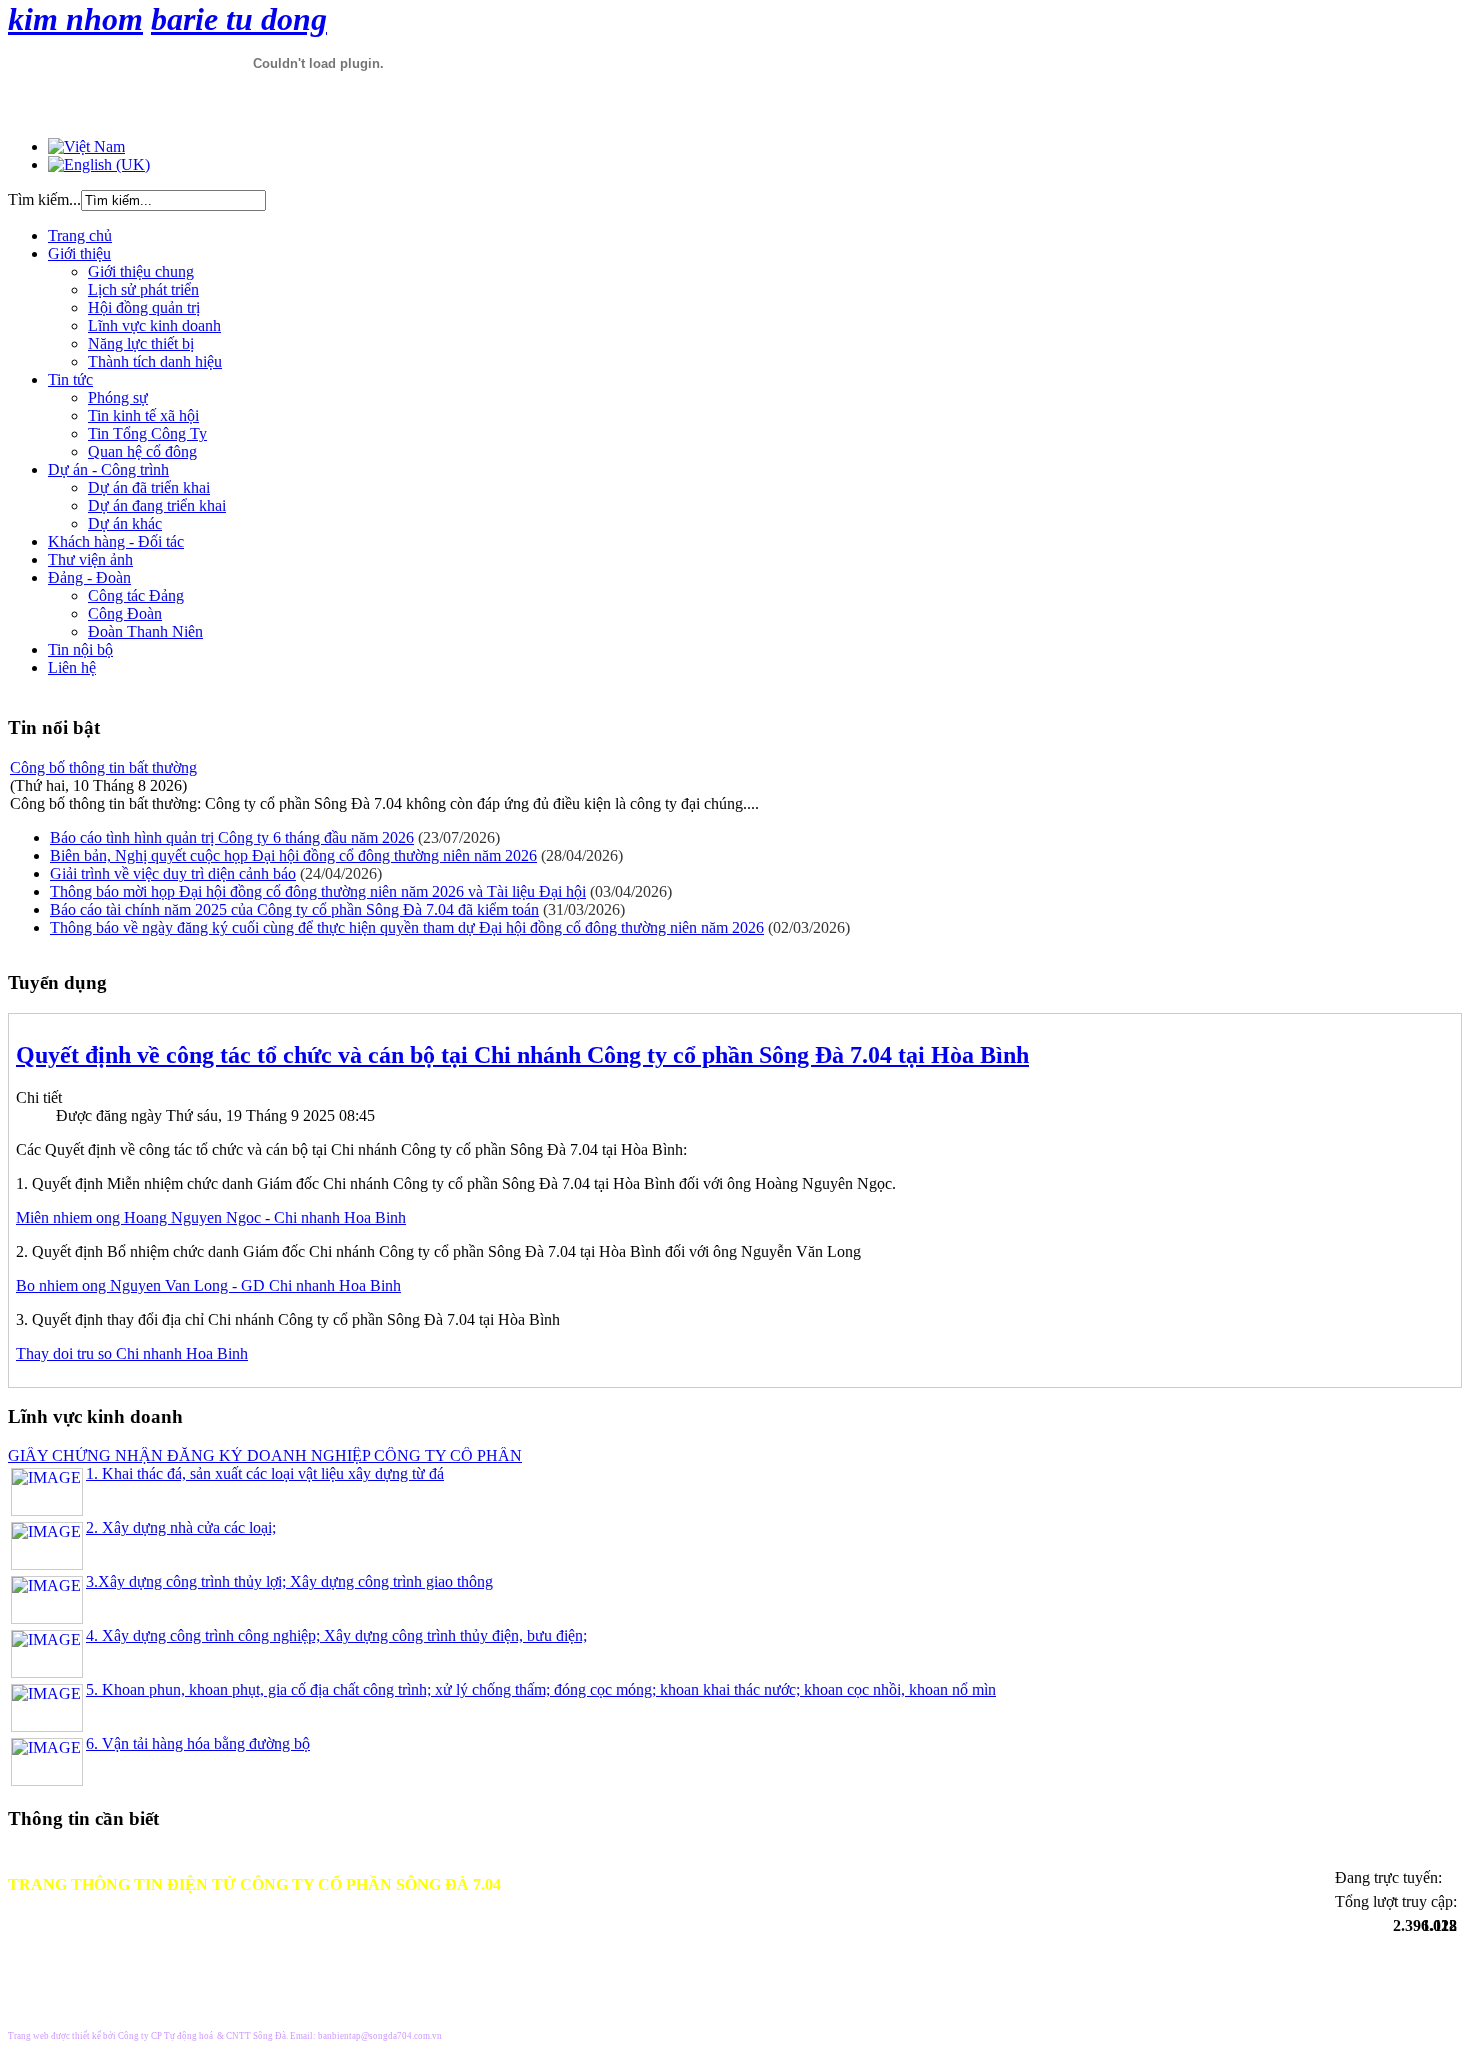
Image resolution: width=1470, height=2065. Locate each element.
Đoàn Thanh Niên (145, 631)
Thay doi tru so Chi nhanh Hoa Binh (132, 1353)
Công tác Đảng (136, 595)
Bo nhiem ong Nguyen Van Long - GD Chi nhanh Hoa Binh (208, 1285)
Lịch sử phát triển (143, 289)
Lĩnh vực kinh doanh (154, 325)
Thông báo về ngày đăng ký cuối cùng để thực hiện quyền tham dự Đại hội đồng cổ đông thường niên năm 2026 (407, 927)
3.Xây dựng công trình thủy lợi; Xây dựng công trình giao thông (289, 1581)
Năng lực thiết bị (141, 343)
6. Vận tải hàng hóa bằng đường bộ (198, 1743)
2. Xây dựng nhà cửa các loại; (181, 1527)
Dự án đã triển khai (149, 487)
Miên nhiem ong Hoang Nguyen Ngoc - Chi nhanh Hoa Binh (211, 1217)
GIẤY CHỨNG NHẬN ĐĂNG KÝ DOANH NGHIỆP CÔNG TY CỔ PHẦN (265, 1455)
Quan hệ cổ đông (142, 451)
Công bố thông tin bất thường (103, 767)
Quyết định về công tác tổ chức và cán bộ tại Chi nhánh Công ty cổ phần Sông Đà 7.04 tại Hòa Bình (522, 1055)
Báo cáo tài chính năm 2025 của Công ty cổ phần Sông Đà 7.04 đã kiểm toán (294, 909)
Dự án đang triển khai (157, 505)
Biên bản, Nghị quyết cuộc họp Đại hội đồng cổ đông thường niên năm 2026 (293, 855)
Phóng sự (118, 397)
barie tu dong (239, 19)
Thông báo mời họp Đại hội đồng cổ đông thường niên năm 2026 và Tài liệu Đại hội (318, 891)
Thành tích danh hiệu (155, 361)
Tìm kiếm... (44, 199)
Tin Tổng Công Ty (147, 433)
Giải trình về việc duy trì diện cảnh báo (173, 873)
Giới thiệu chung (141, 271)
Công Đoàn (125, 613)
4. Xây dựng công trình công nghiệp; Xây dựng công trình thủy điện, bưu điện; (336, 1635)
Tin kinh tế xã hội (143, 415)
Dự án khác (125, 523)
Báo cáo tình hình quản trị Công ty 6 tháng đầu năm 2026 (232, 837)
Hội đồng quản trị (144, 307)
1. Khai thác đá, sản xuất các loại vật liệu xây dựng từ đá (265, 1473)
